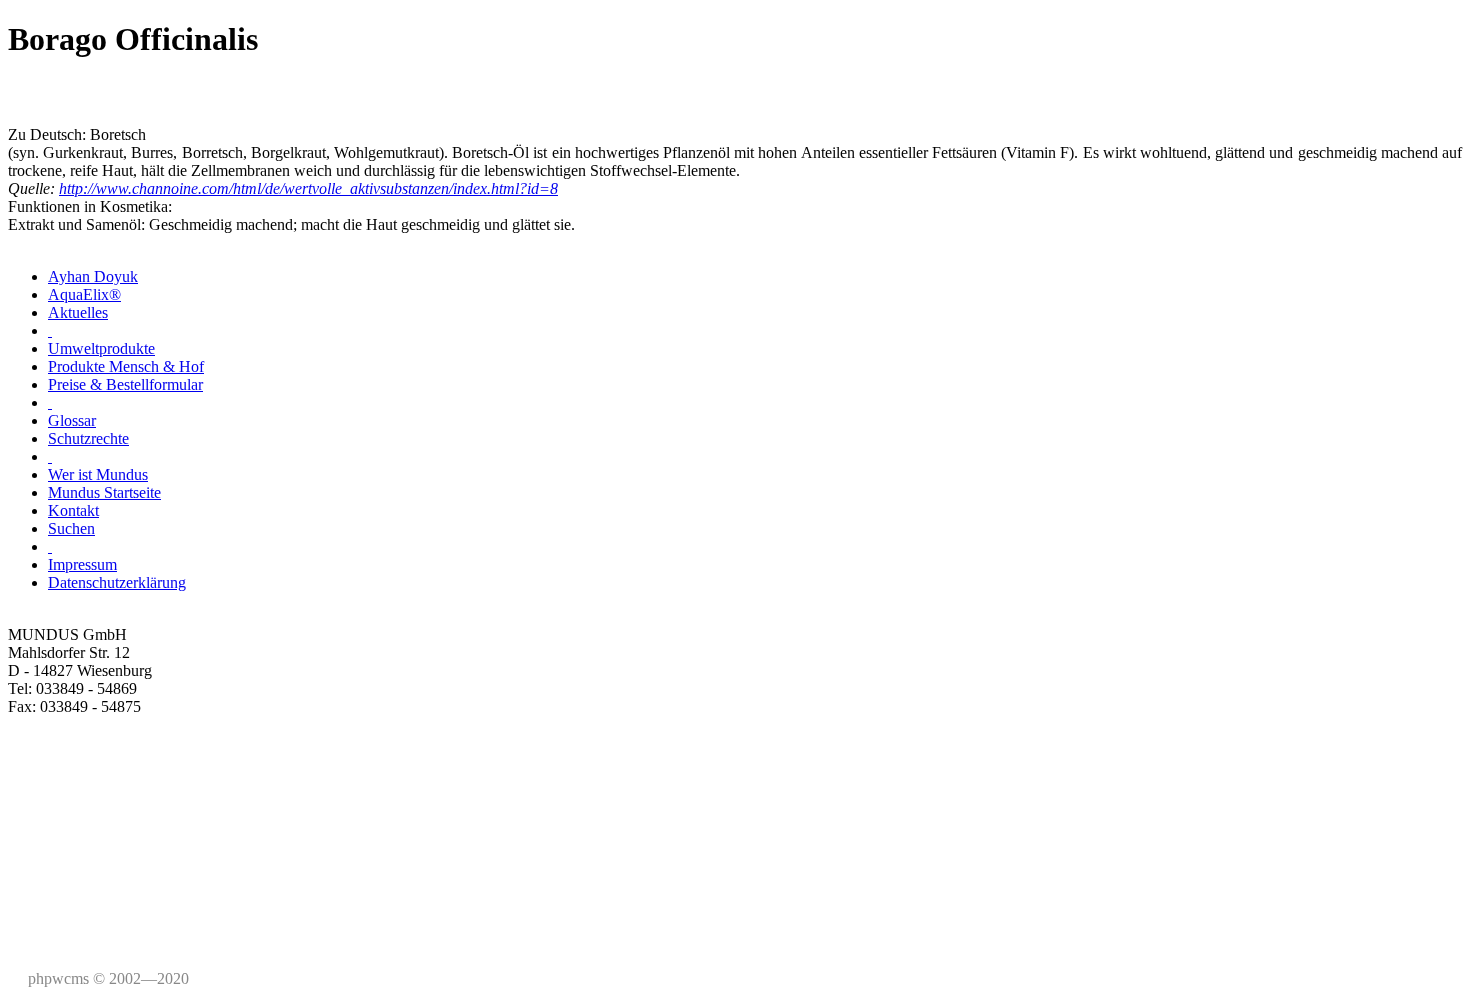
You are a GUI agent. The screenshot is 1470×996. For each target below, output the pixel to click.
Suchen (71, 528)
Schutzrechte (88, 438)
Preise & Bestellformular (125, 384)
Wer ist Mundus (98, 474)
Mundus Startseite (104, 492)
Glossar (72, 420)
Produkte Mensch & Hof (126, 366)
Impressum (82, 564)
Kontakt (73, 510)
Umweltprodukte (101, 348)
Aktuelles (78, 312)
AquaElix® (84, 294)
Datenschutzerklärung (117, 582)
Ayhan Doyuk (93, 276)
